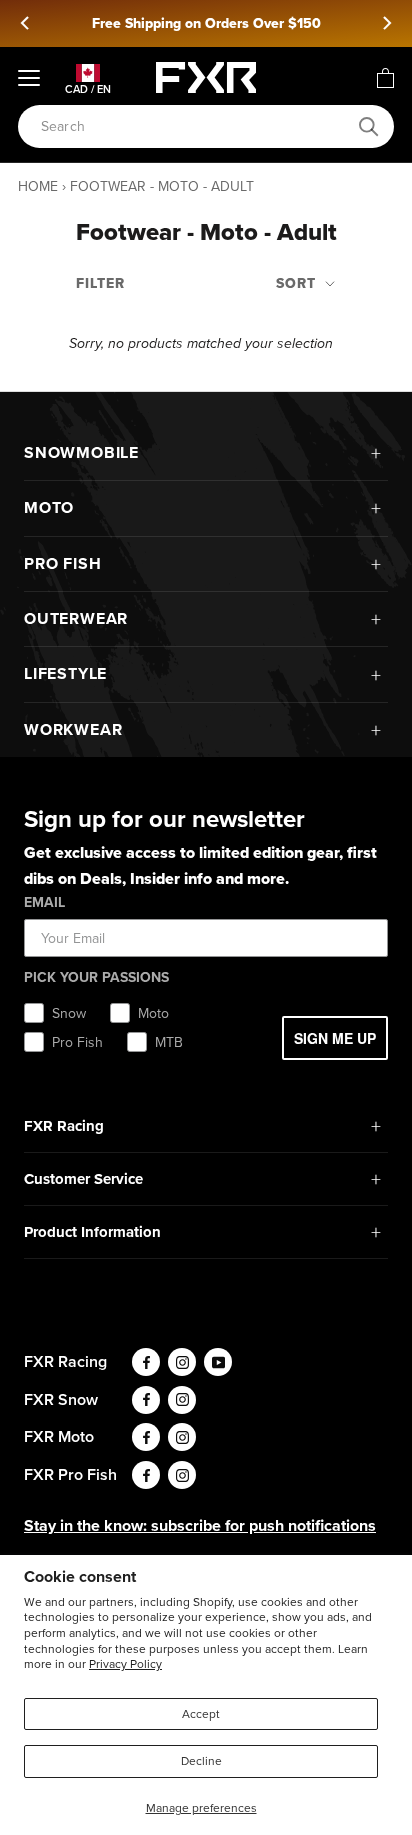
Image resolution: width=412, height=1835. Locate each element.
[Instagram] (182, 1362)
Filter (100, 283)
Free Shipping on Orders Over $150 (206, 23)
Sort (298, 283)
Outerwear (76, 618)
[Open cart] (385, 78)
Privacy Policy (125, 1664)
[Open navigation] (29, 78)
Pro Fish (62, 563)
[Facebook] (146, 1362)
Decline (201, 1761)
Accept (201, 1714)
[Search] (369, 127)
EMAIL (44, 902)
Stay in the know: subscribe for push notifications (200, 1525)
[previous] (26, 23)
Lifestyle (65, 673)
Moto (49, 507)
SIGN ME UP (335, 1038)
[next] (386, 23)
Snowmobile (81, 452)
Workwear (73, 729)
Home (38, 186)
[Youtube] (218, 1362)
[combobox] (195, 126)
